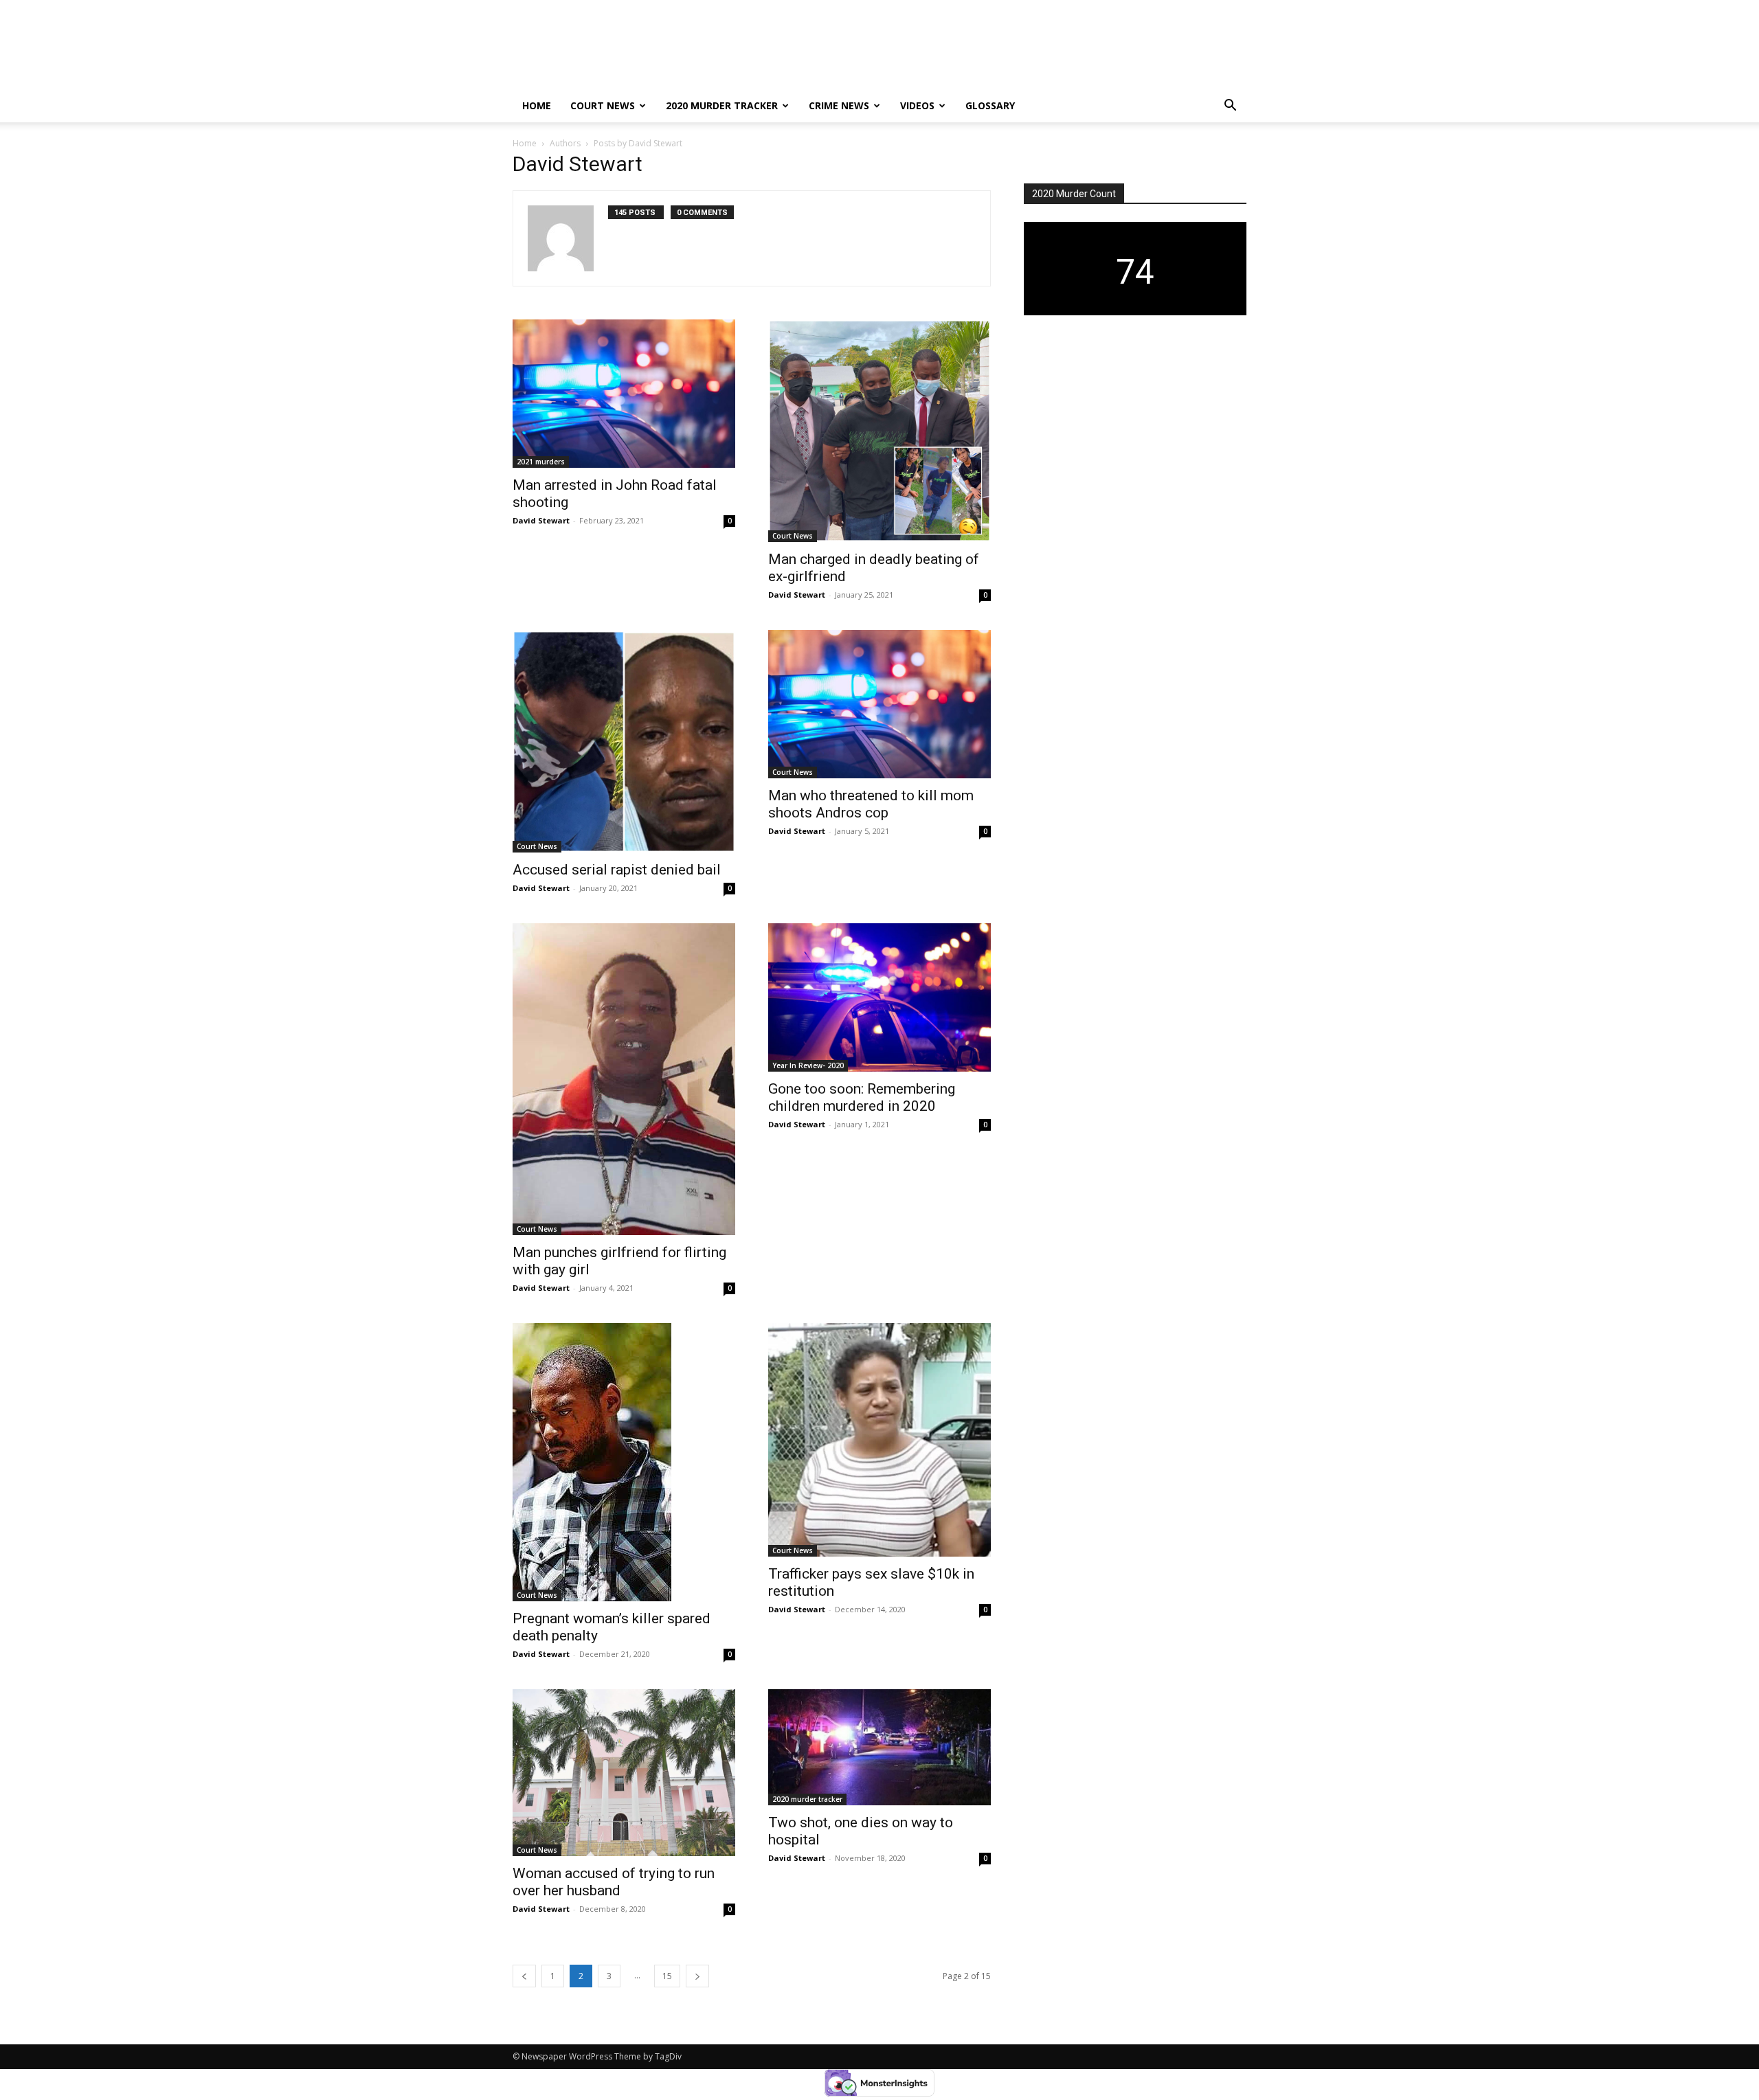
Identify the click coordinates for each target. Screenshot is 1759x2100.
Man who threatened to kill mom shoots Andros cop (871, 804)
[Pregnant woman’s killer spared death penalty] (624, 1462)
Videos (917, 105)
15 (667, 1976)
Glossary (990, 105)
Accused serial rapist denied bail (617, 870)
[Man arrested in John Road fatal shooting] (624, 394)
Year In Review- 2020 (808, 1065)
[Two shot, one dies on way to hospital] (879, 1748)
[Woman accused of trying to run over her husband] (624, 1773)
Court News (603, 105)
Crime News (839, 105)
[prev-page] (524, 1976)
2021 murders (541, 462)
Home (537, 105)
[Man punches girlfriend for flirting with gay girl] (624, 1079)
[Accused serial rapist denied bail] (624, 741)
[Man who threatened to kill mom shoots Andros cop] (879, 704)
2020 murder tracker (722, 105)
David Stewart (541, 520)
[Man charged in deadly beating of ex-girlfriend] (879, 431)
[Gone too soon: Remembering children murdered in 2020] (879, 997)
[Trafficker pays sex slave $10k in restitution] (879, 1440)
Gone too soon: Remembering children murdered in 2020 (862, 1097)
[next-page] (697, 1976)
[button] (1230, 107)
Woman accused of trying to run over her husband (614, 1882)
